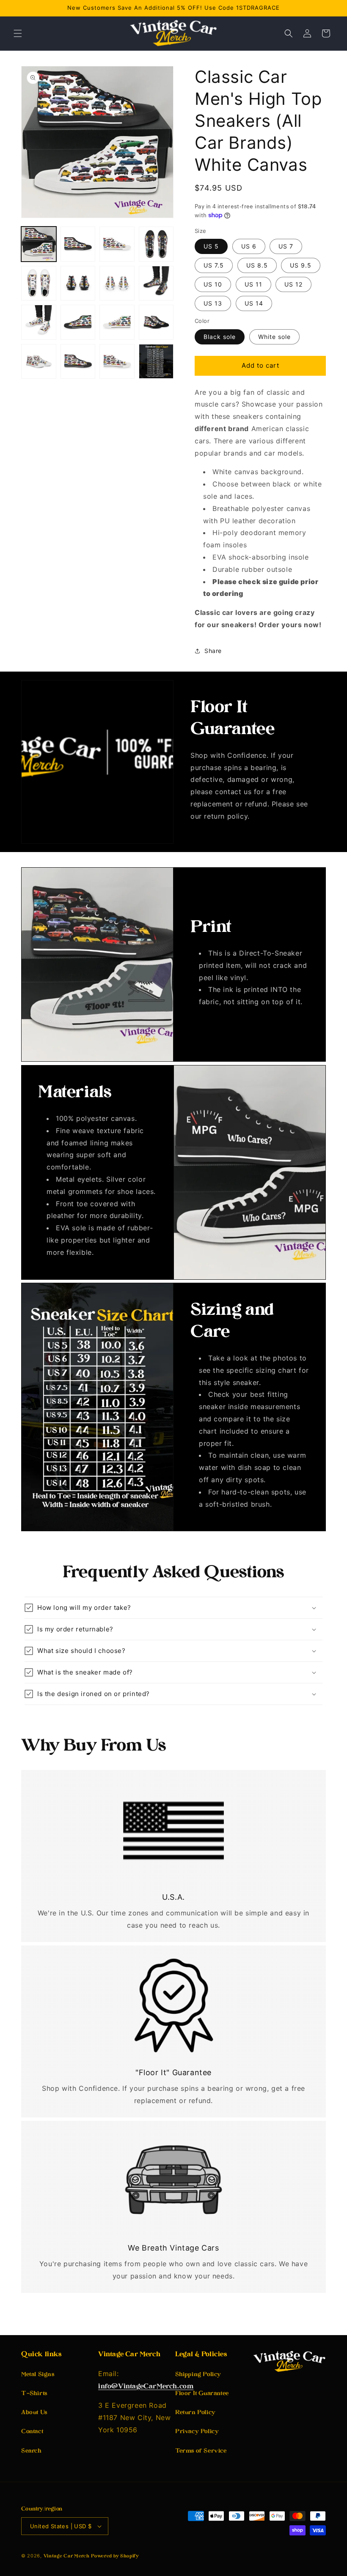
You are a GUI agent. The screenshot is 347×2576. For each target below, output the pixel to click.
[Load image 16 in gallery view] (156, 362)
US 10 (213, 284)
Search (32, 2451)
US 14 (254, 303)
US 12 (293, 284)
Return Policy (196, 2413)
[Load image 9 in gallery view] (39, 322)
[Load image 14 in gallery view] (78, 362)
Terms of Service (201, 2451)
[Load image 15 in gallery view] (117, 362)
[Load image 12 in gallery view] (156, 322)
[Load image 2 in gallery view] (78, 244)
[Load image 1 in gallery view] (39, 244)
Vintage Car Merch (67, 2556)
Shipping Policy (198, 2375)
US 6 (249, 246)
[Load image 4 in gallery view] (156, 244)
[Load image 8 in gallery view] (156, 283)
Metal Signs (38, 2375)
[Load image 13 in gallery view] (39, 362)
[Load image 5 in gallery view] (39, 283)
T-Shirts (34, 2394)
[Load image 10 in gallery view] (78, 322)
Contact (32, 2432)
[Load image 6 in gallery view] (78, 283)
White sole (274, 337)
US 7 (286, 246)
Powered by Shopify (115, 2556)
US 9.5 (301, 265)
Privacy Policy (197, 2432)
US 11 (253, 284)
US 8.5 (257, 265)
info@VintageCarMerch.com (146, 2387)
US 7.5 (214, 265)
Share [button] (213, 651)
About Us (34, 2413)
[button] (18, 33)
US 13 (213, 303)
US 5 (211, 246)
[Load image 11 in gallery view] (117, 322)
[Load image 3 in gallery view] (117, 244)
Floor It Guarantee (202, 2394)
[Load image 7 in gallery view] (117, 283)
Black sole (220, 337)
